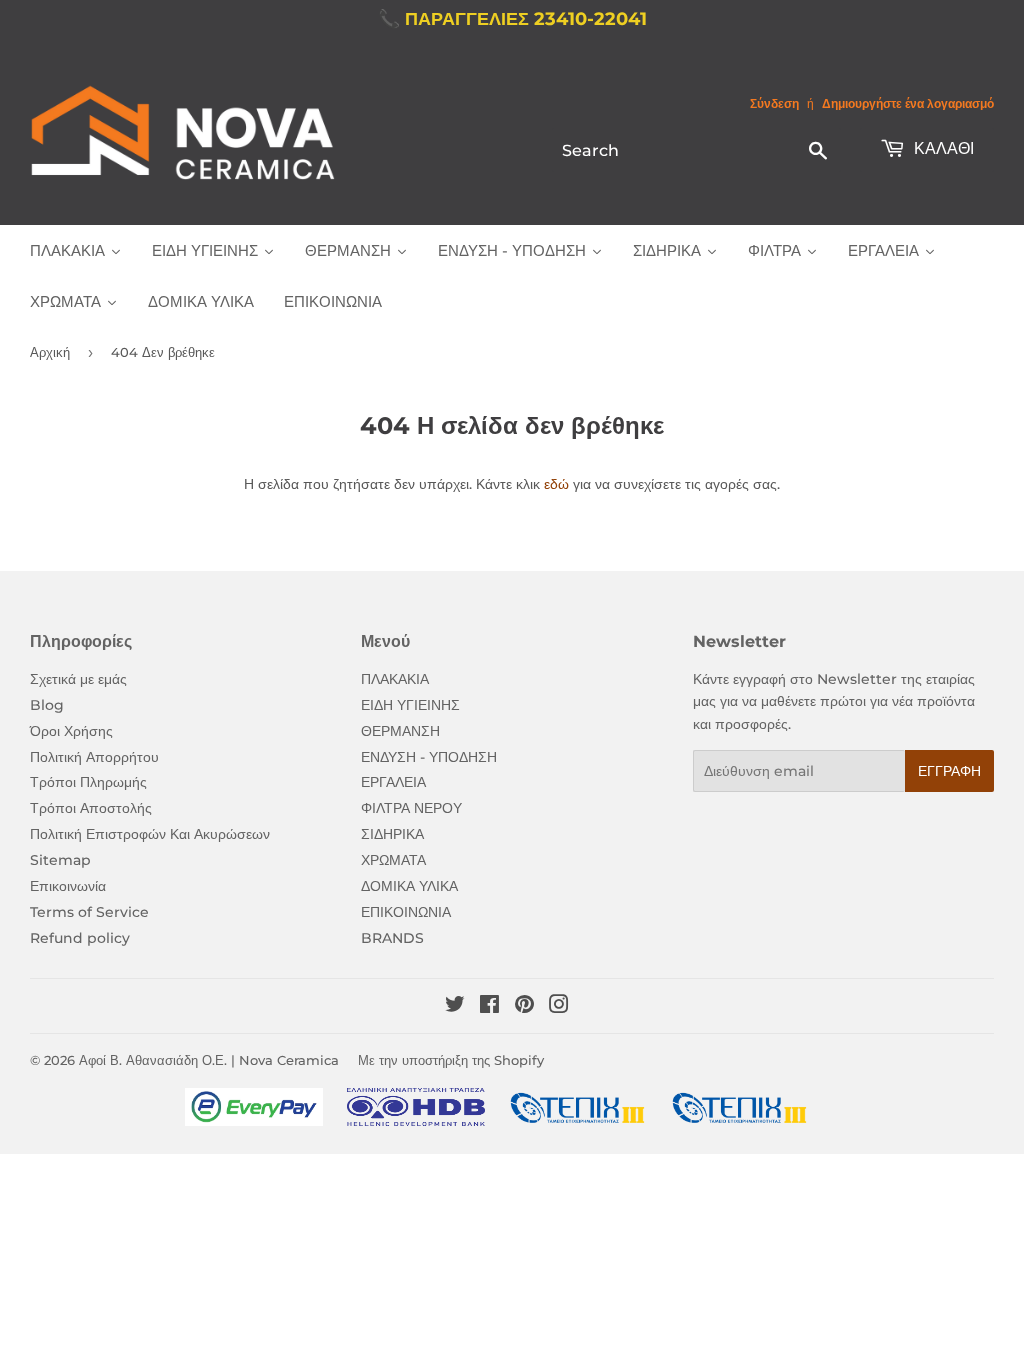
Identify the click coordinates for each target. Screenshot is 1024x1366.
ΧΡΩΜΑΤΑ (393, 860)
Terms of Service (89, 912)
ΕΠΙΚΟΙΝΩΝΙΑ (406, 912)
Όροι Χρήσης (71, 731)
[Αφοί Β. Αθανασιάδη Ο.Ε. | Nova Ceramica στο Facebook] (489, 1007)
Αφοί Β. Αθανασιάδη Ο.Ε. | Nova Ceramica (209, 1060)
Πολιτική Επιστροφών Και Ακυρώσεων (150, 834)
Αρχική (50, 352)
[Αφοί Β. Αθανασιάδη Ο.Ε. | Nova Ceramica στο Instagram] (559, 1007)
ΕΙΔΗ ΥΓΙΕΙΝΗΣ (410, 705)
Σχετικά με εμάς (78, 679)
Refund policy (80, 938)
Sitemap (60, 860)
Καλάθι (942, 148)
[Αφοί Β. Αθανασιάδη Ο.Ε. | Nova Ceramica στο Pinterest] (524, 1007)
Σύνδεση (774, 103)
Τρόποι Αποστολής (91, 808)
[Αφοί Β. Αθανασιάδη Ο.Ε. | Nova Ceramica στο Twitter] (455, 1007)
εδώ (556, 484)
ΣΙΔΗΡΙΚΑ (392, 834)
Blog (47, 705)
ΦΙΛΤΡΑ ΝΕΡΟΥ (411, 808)
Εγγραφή (949, 771)
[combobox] (696, 150)
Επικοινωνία (68, 886)
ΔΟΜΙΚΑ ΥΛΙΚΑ (409, 886)
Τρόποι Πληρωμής (88, 782)
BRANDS (392, 938)
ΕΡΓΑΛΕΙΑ (393, 782)
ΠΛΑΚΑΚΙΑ (395, 679)
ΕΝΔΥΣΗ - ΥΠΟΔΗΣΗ (429, 757)
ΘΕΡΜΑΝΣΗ (400, 731)
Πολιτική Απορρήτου (94, 757)
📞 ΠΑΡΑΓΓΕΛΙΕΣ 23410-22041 (512, 19)
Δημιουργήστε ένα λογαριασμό (908, 103)
